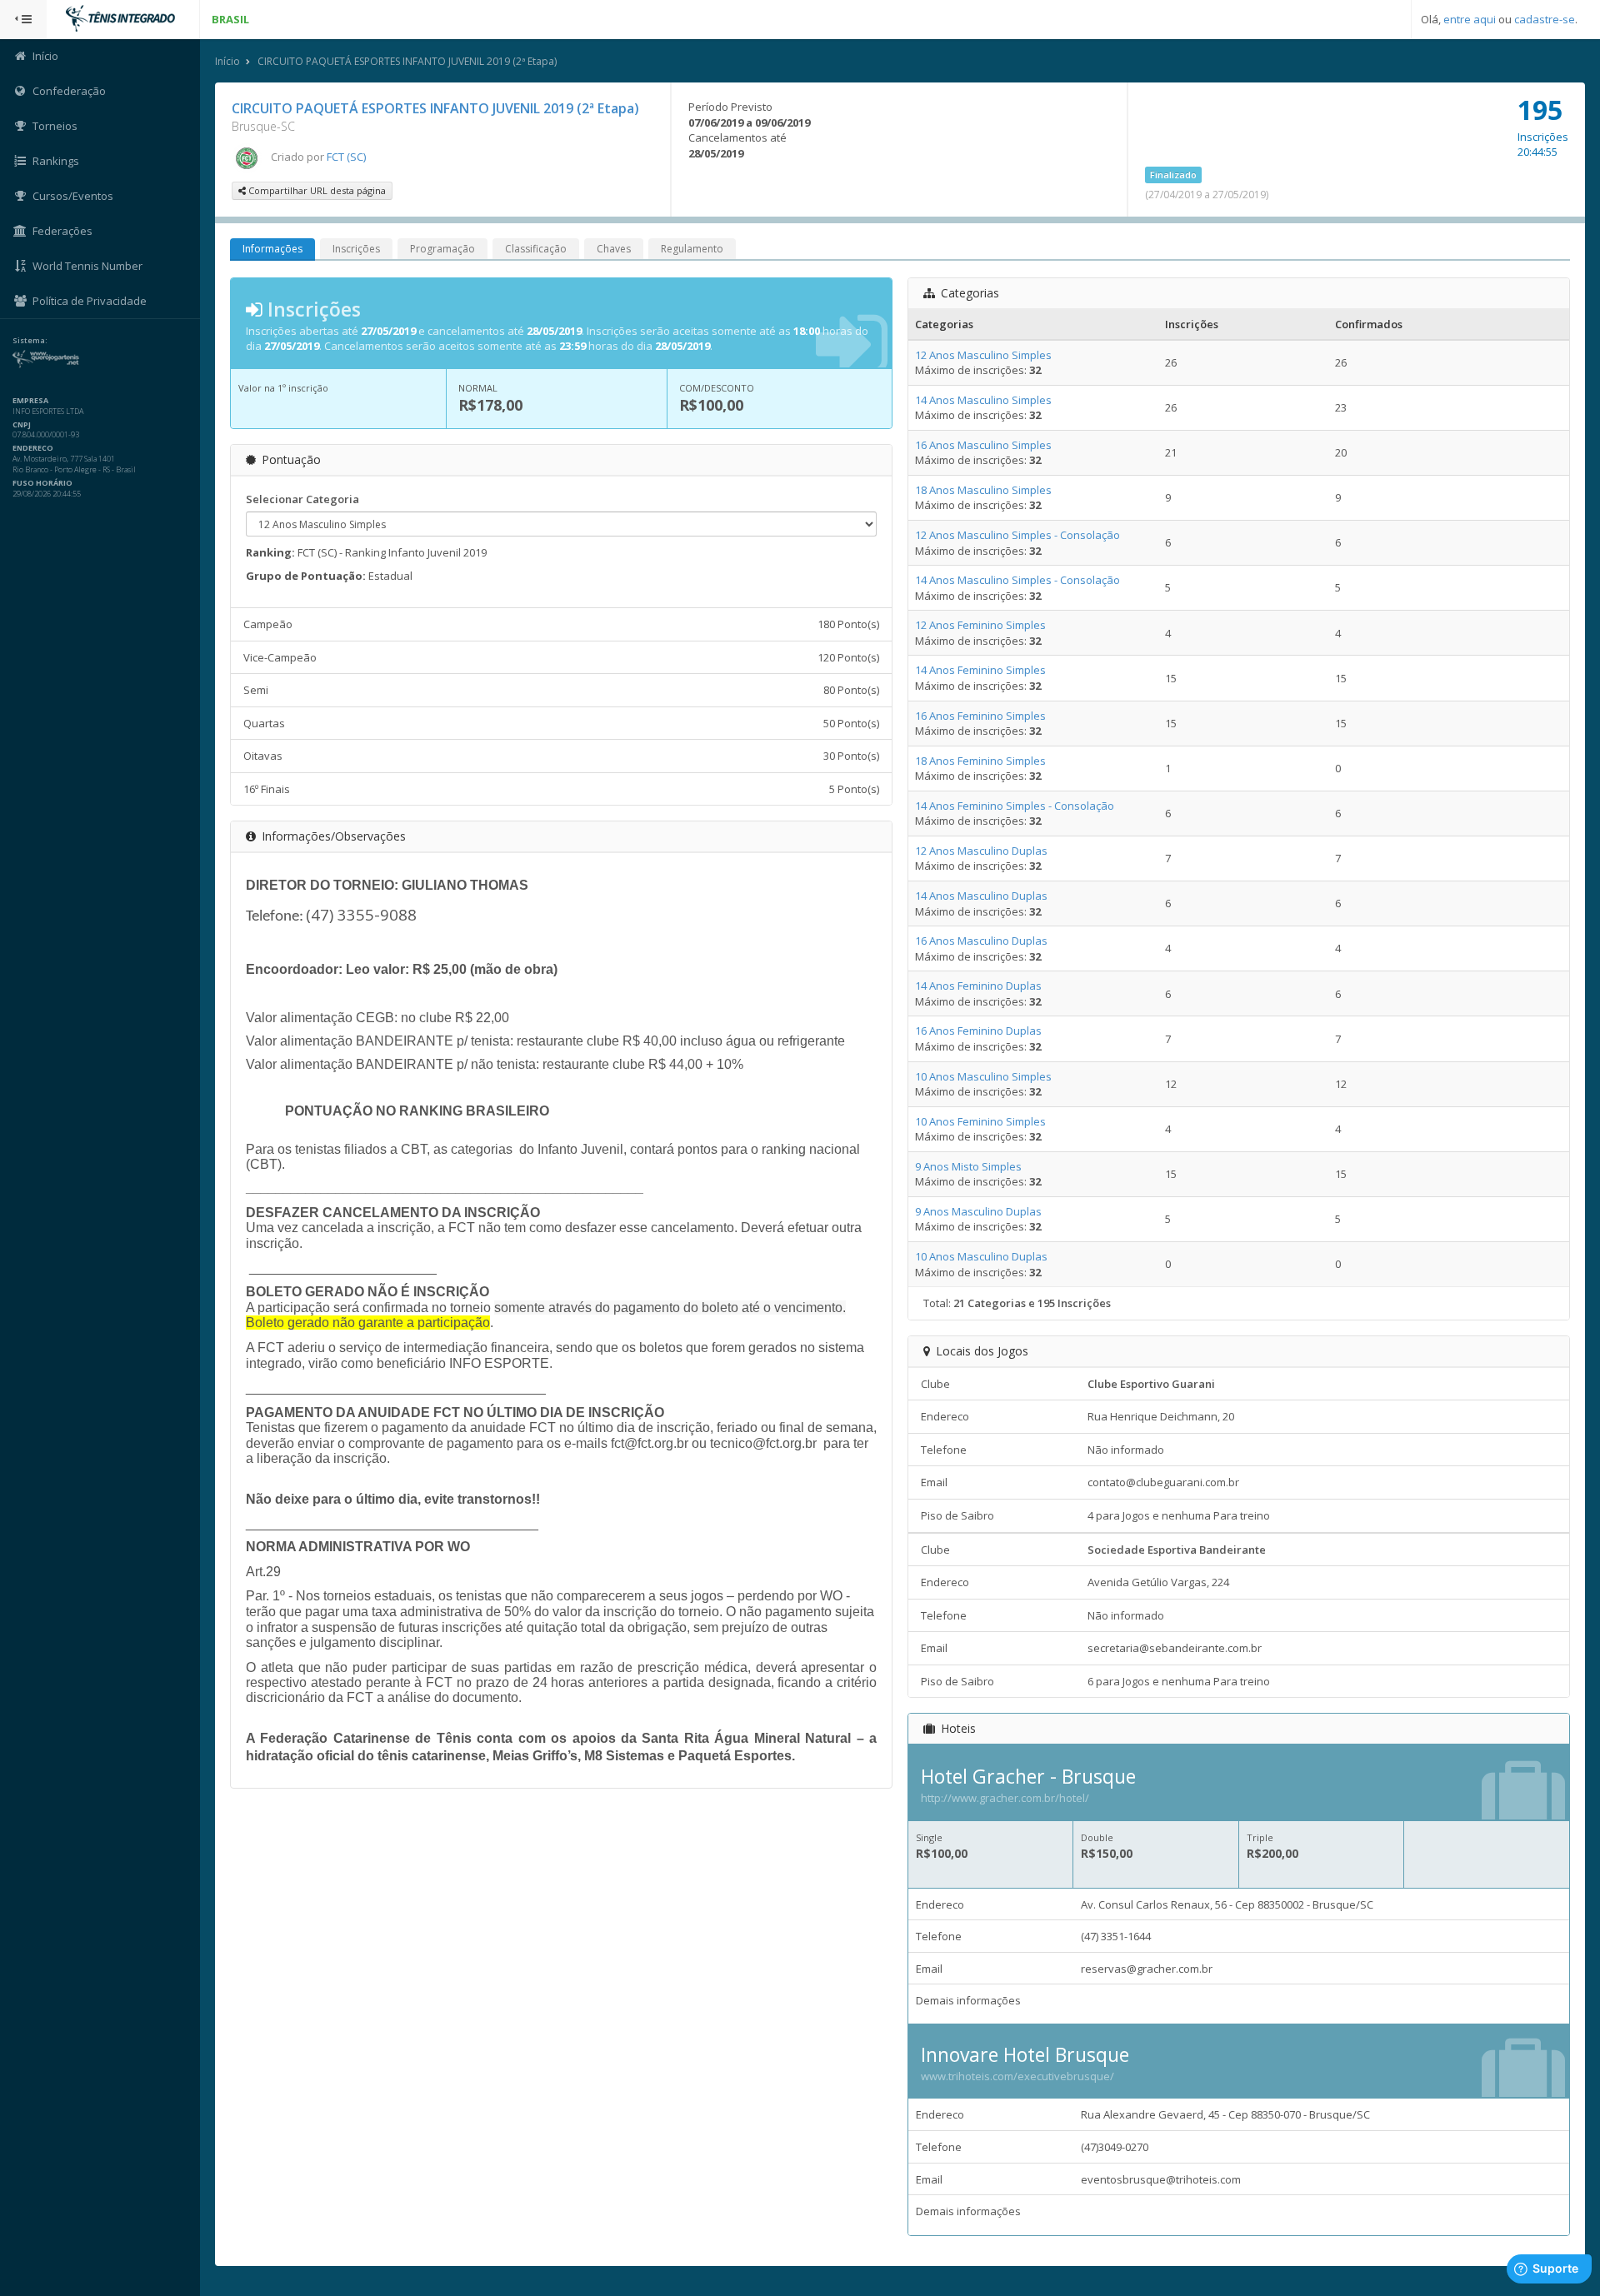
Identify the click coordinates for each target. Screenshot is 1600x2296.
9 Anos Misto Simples (968, 1166)
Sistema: (30, 341)
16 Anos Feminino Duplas (978, 1031)
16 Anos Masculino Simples (983, 445)
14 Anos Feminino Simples (980, 670)
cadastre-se (1545, 19)
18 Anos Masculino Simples (983, 490)
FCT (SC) (346, 157)
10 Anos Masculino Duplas (981, 1256)
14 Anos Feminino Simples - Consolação (1015, 806)
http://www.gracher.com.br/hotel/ (1005, 1798)
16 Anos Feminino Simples (980, 716)
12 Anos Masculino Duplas (981, 851)
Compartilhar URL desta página (316, 190)
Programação (442, 249)
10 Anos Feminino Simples (980, 1121)
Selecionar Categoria (302, 499)
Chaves (614, 249)
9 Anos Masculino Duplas (978, 1211)
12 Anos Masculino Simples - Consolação (1017, 535)
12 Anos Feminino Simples (980, 625)
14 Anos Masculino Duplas (981, 896)
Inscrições (356, 249)
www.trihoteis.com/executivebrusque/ (1017, 2076)
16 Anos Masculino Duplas (981, 941)
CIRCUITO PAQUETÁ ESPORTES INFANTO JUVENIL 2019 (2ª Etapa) (407, 61)
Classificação (536, 249)
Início (227, 61)
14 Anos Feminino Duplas (978, 986)
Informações (272, 249)
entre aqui (1470, 19)
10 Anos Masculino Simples (983, 1076)
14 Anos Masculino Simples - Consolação (1017, 580)
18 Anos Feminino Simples (980, 761)
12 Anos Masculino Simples (983, 355)
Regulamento (692, 249)
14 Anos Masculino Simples (983, 400)
